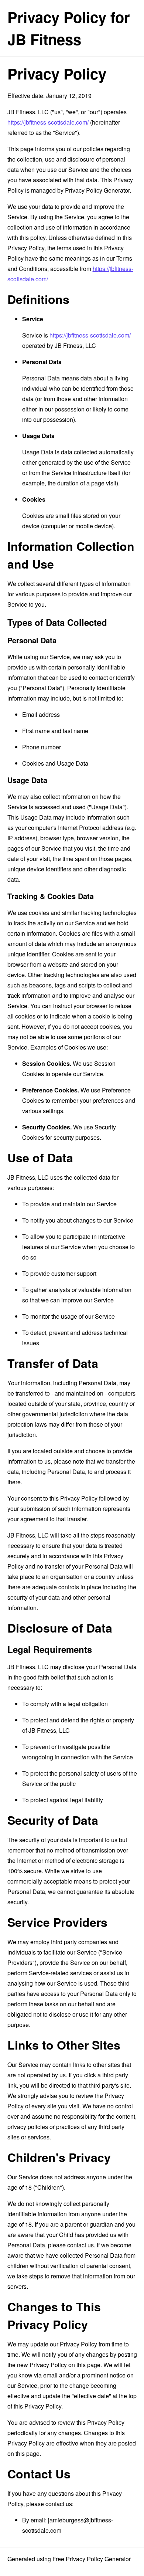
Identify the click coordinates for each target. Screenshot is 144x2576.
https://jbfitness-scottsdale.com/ (48, 122)
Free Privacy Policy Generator (92, 2559)
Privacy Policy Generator (97, 190)
